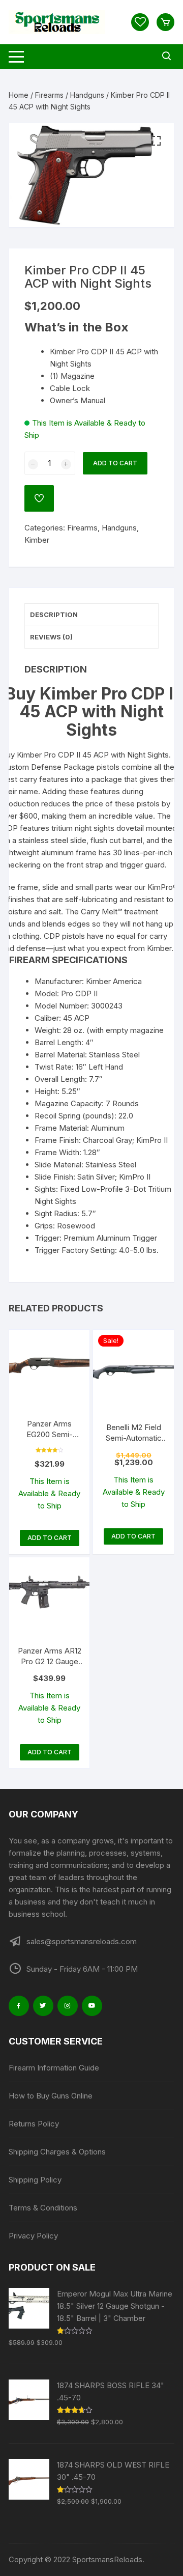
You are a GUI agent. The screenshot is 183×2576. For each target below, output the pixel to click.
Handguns (87, 95)
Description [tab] (54, 614)
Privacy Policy (33, 2236)
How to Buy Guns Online (51, 2096)
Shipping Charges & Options (57, 2152)
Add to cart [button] (50, 1538)
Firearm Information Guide (54, 2068)
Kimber (37, 540)
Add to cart (115, 463)
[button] (156, 141)
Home (19, 95)
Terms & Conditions (43, 2208)
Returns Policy (34, 2124)
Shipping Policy (35, 2180)
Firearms (49, 95)
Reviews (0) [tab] (51, 637)
